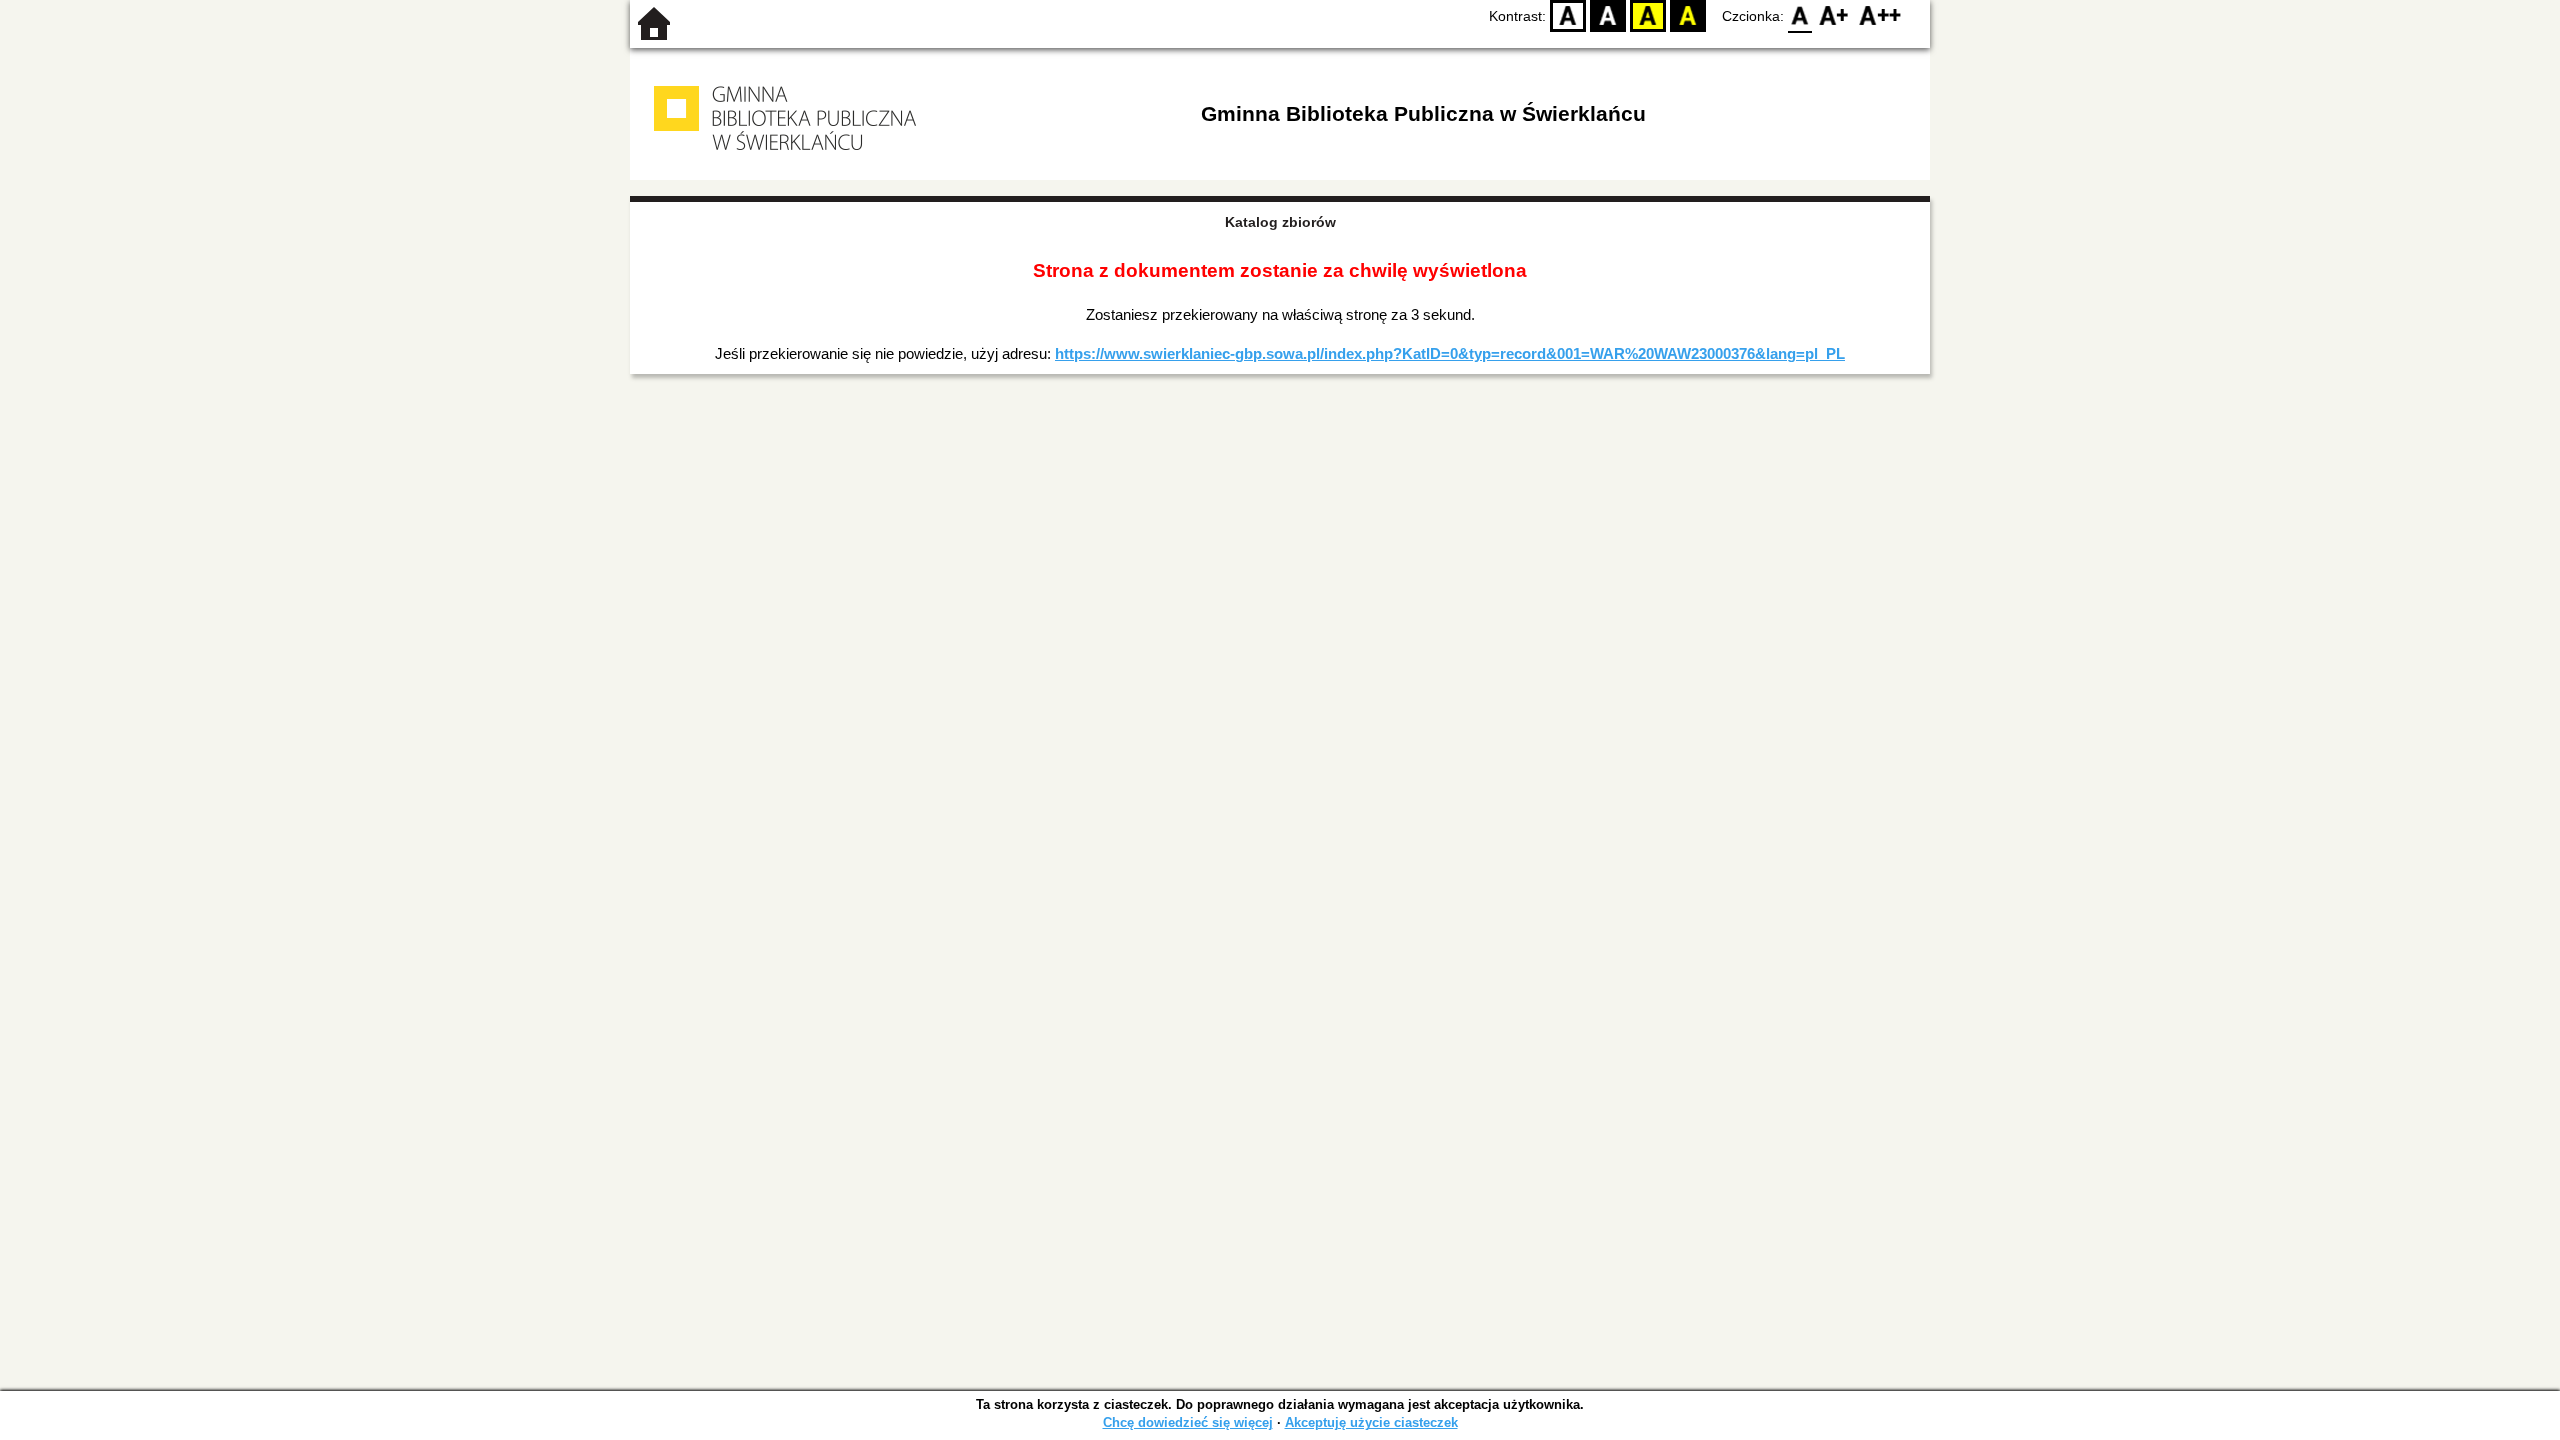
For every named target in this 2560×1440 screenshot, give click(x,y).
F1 (1834, 15)
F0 (1800, 15)
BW (1608, 15)
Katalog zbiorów (1280, 222)
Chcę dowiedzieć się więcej (1188, 1422)
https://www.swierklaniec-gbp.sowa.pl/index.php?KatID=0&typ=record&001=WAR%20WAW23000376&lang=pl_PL (1450, 353)
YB (1648, 15)
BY (1688, 15)
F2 (1880, 15)
